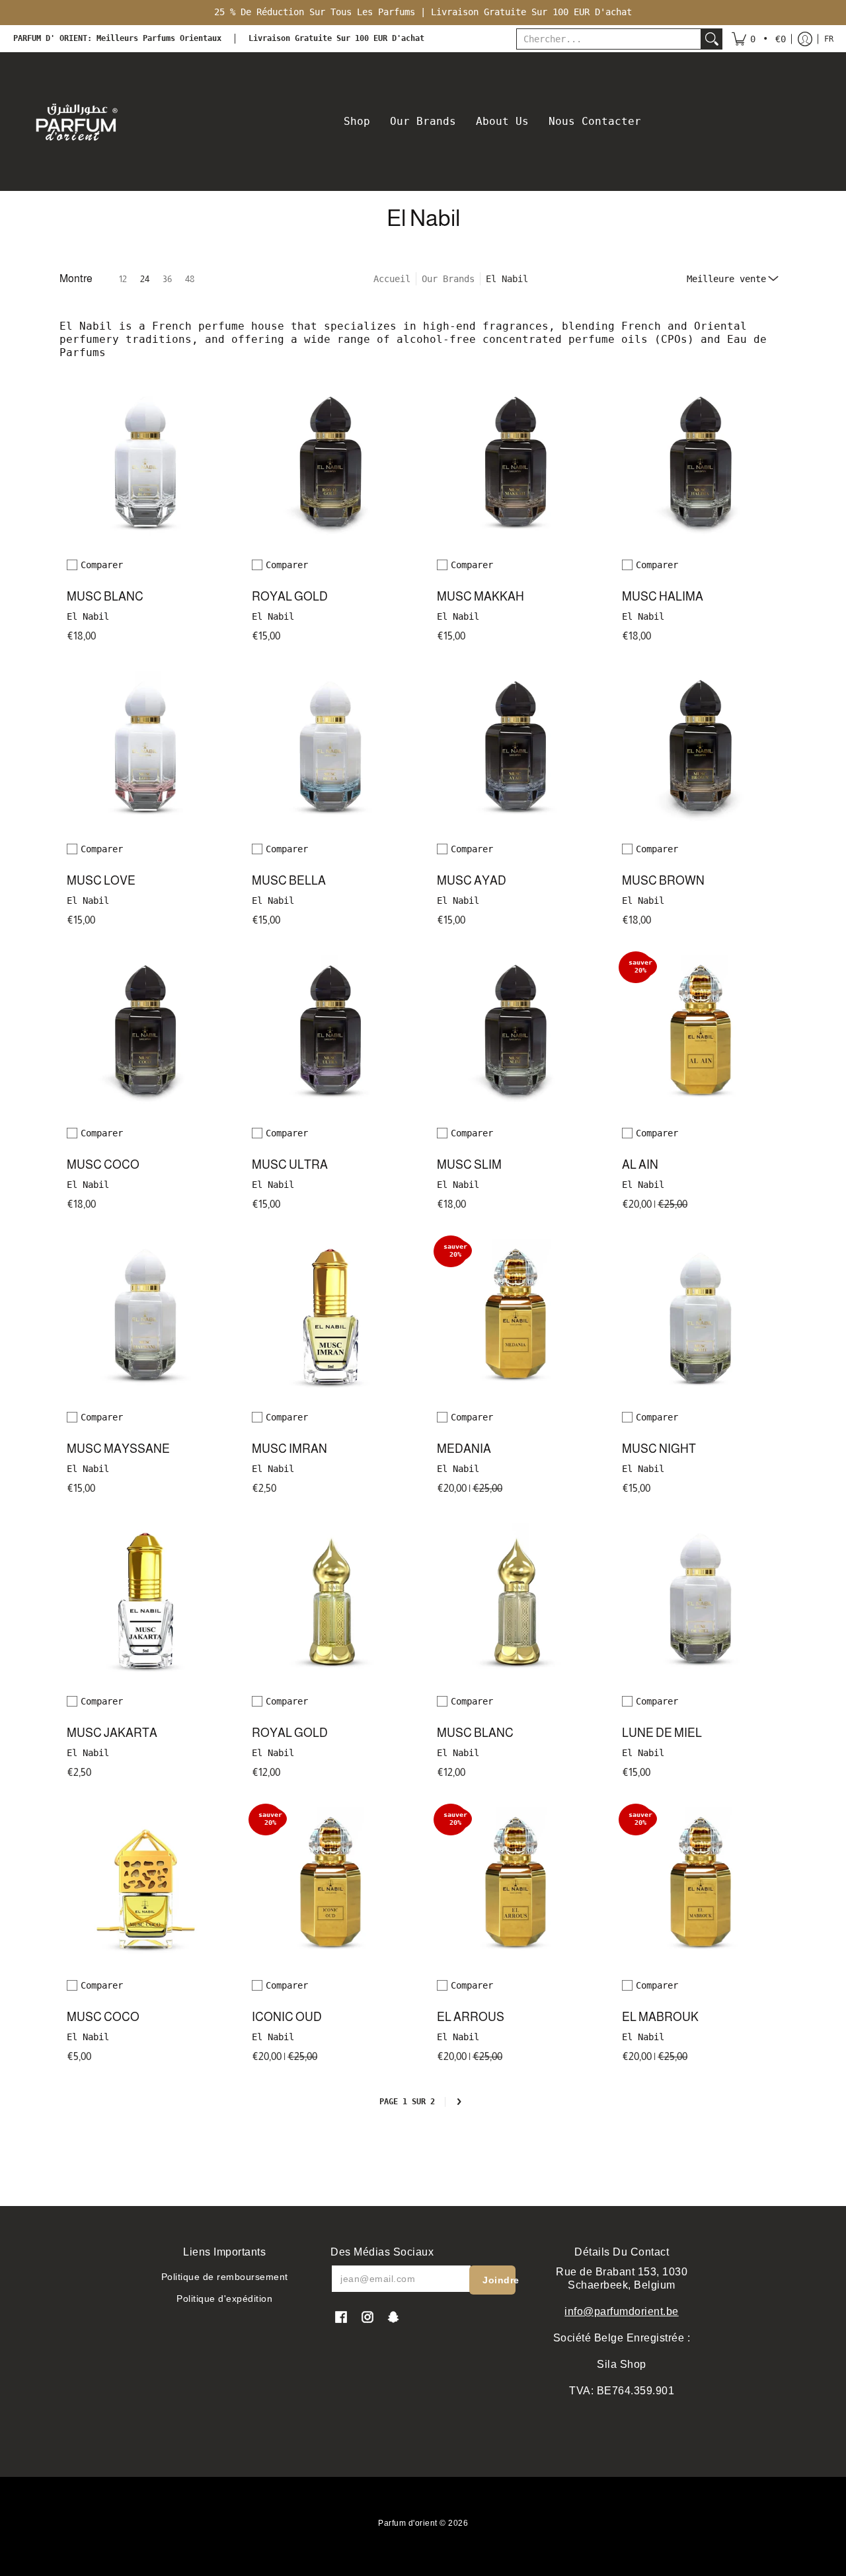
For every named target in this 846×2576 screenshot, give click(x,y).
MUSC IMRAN (289, 1449)
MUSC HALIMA (663, 597)
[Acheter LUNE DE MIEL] (701, 1601)
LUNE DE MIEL (662, 1733)
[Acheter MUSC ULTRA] (330, 1033)
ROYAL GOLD (290, 597)
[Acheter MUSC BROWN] (701, 749)
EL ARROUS (471, 2017)
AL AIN (640, 1165)
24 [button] (145, 279)
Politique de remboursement (225, 2277)
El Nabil (88, 616)
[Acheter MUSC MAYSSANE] (145, 1317)
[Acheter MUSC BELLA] (330, 749)
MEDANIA (464, 1449)
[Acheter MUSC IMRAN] (330, 1317)
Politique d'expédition (224, 2299)
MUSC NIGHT (659, 1449)
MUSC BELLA (289, 881)
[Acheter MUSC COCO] (145, 1033)
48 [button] (190, 279)
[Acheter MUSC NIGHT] (701, 1317)
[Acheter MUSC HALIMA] (701, 465)
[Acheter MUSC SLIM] (516, 1033)
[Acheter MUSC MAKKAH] (516, 465)
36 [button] (167, 279)
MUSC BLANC (105, 597)
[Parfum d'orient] (76, 122)
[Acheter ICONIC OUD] (330, 1886)
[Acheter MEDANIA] (516, 1317)
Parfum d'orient (408, 2523)
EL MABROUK (660, 2017)
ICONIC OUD (287, 2017)
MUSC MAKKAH (481, 597)
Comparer (102, 565)
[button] (759, 39)
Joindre (499, 2280)
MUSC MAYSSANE (118, 1449)
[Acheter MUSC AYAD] (516, 749)
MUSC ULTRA (290, 1165)
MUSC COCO (103, 1165)
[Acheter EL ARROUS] (516, 1886)
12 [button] (123, 279)
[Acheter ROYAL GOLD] (330, 465)
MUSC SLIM (469, 1165)
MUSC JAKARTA (112, 1733)
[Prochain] (459, 2102)
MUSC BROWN (663, 881)
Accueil (392, 279)
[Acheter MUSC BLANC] (145, 465)
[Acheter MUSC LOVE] (145, 749)
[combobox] (609, 39)
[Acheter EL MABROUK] (701, 1886)
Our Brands (448, 279)
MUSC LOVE (101, 881)
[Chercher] (712, 39)
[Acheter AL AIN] (701, 1033)
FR (829, 39)
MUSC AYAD (472, 881)
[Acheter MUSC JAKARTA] (145, 1601)
